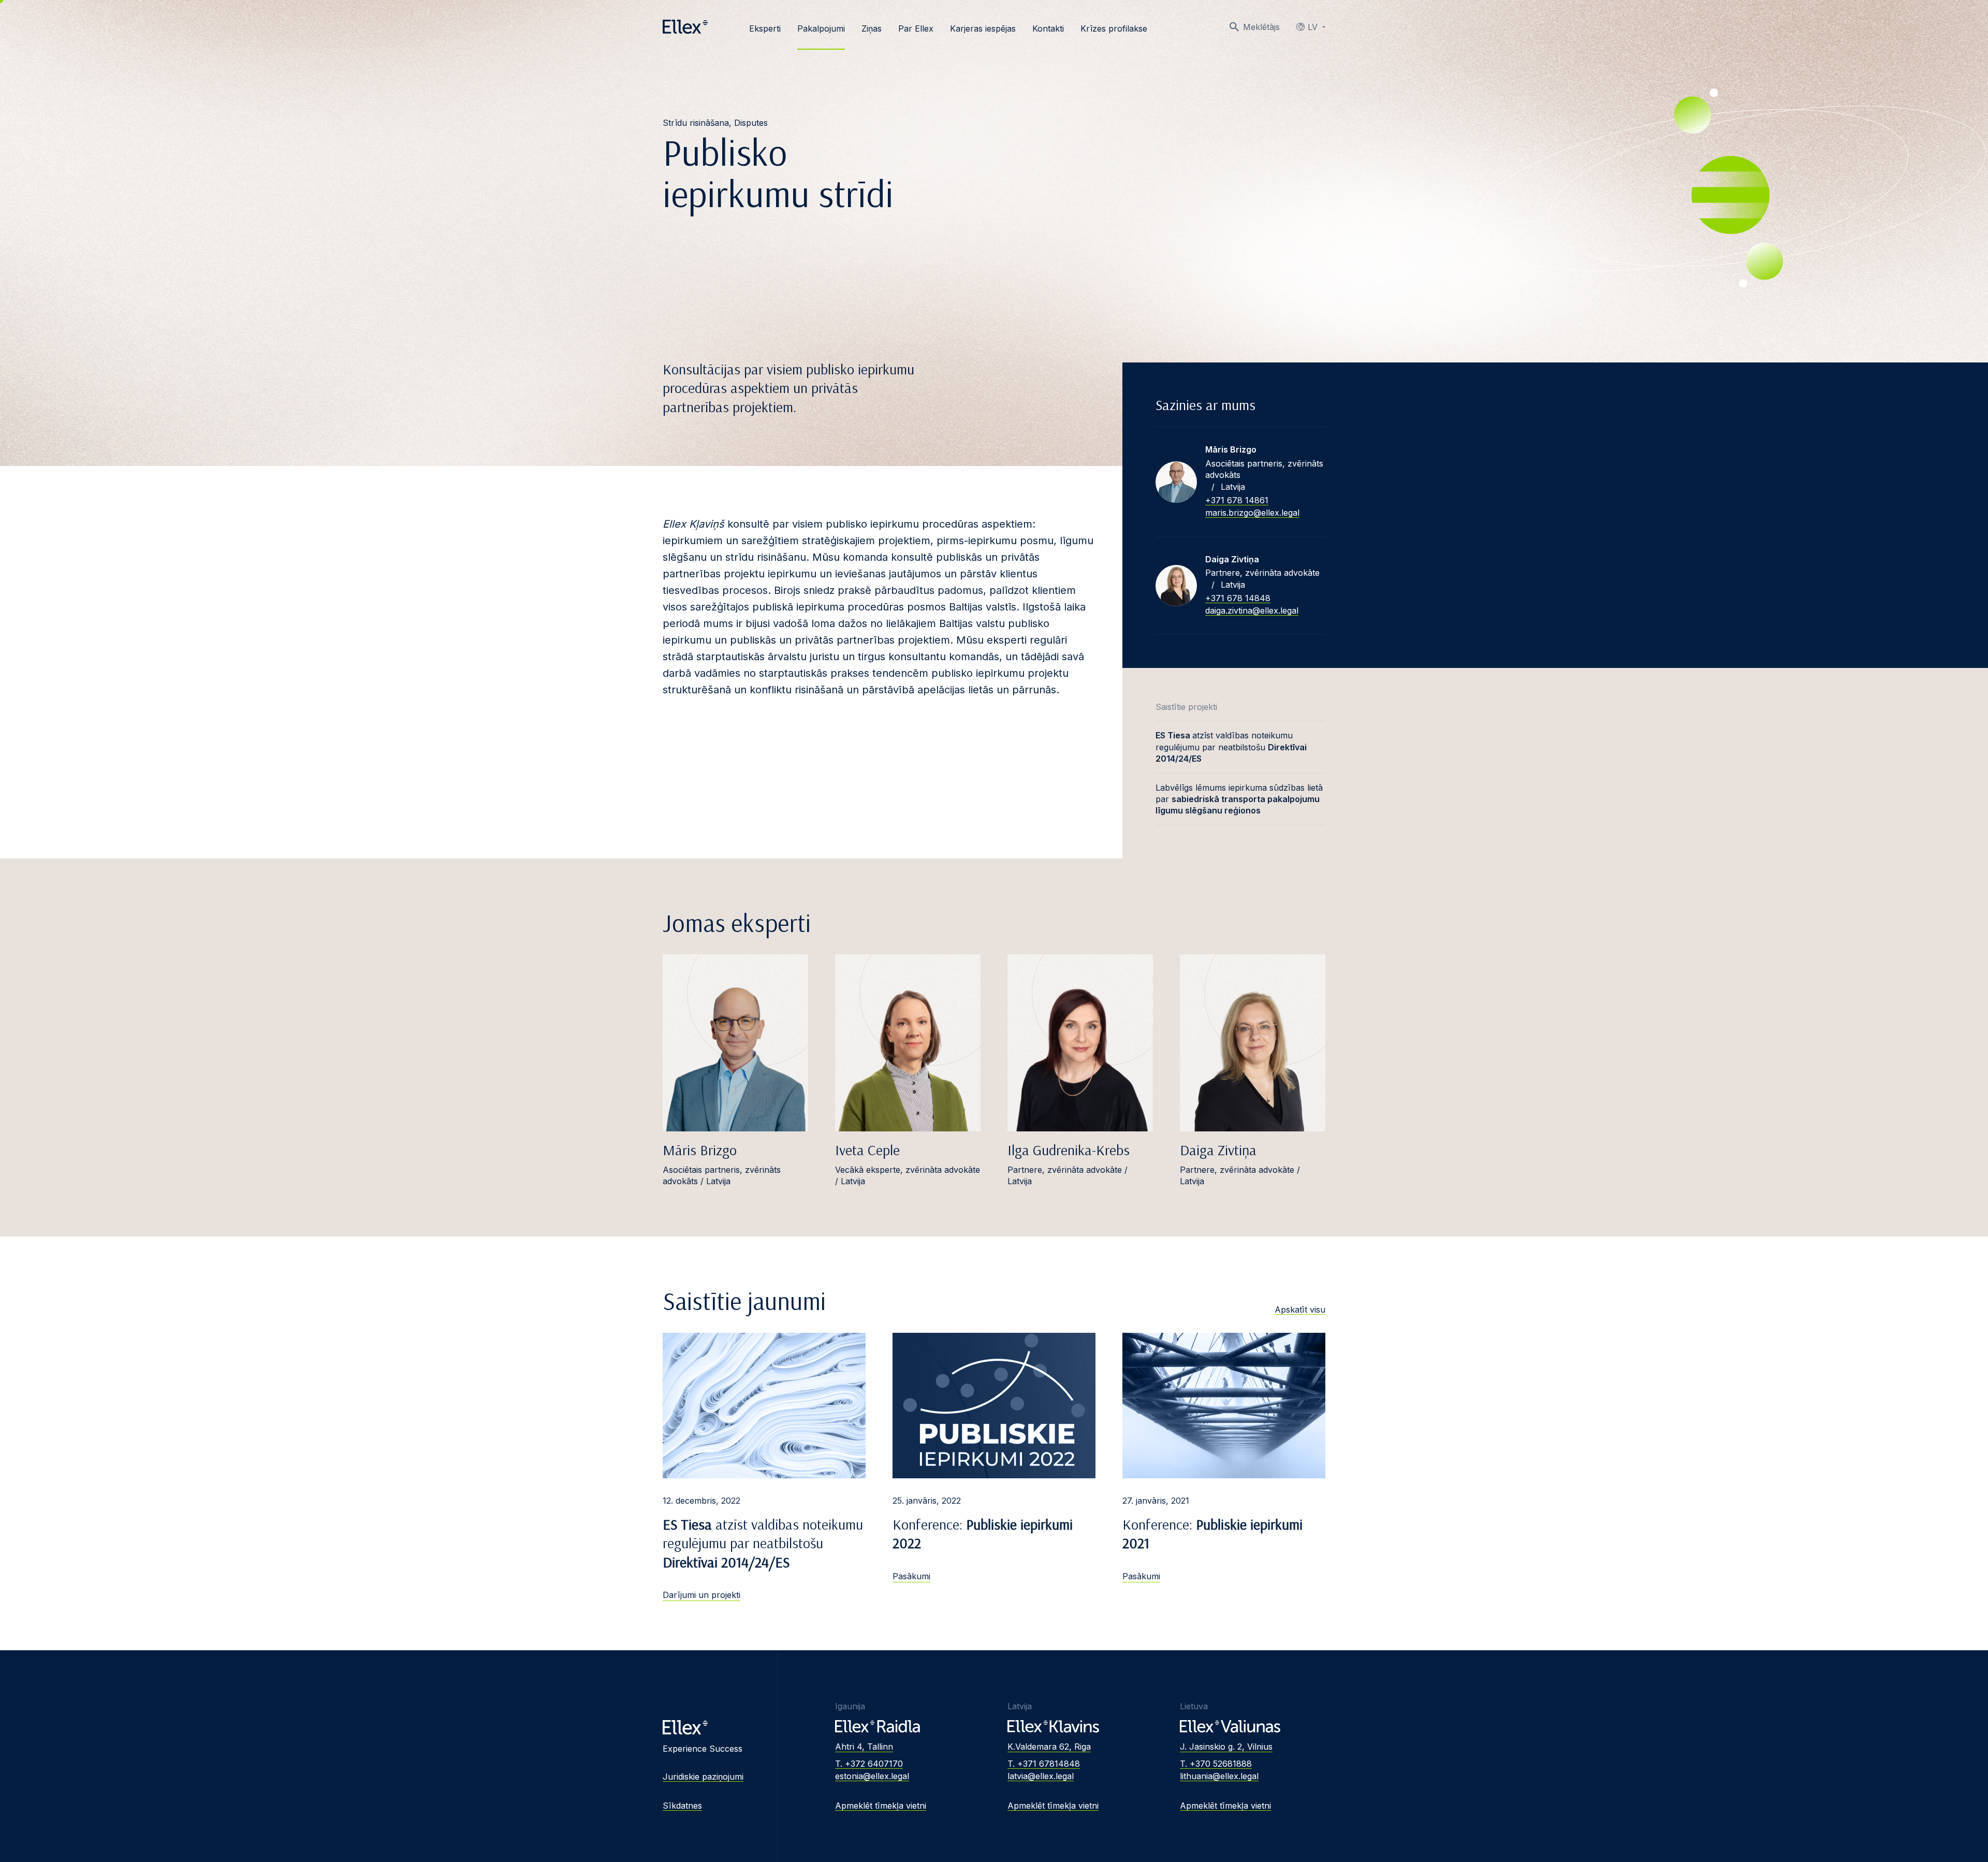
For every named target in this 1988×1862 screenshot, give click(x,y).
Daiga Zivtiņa (1218, 1150)
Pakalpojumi (821, 28)
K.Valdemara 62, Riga (1049, 1747)
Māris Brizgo (700, 1150)
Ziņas (872, 28)
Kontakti (1048, 28)
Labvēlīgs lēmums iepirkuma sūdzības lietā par (1239, 799)
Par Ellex (916, 28)
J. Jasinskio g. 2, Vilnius (1226, 1747)
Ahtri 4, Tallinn (864, 1747)
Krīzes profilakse (1114, 28)
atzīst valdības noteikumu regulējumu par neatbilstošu (1231, 747)
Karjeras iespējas (983, 28)
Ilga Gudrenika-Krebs (1069, 1150)
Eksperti (765, 28)
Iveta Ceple (867, 1150)
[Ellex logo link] (685, 27)
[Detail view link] (1176, 482)
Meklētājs (1261, 27)
